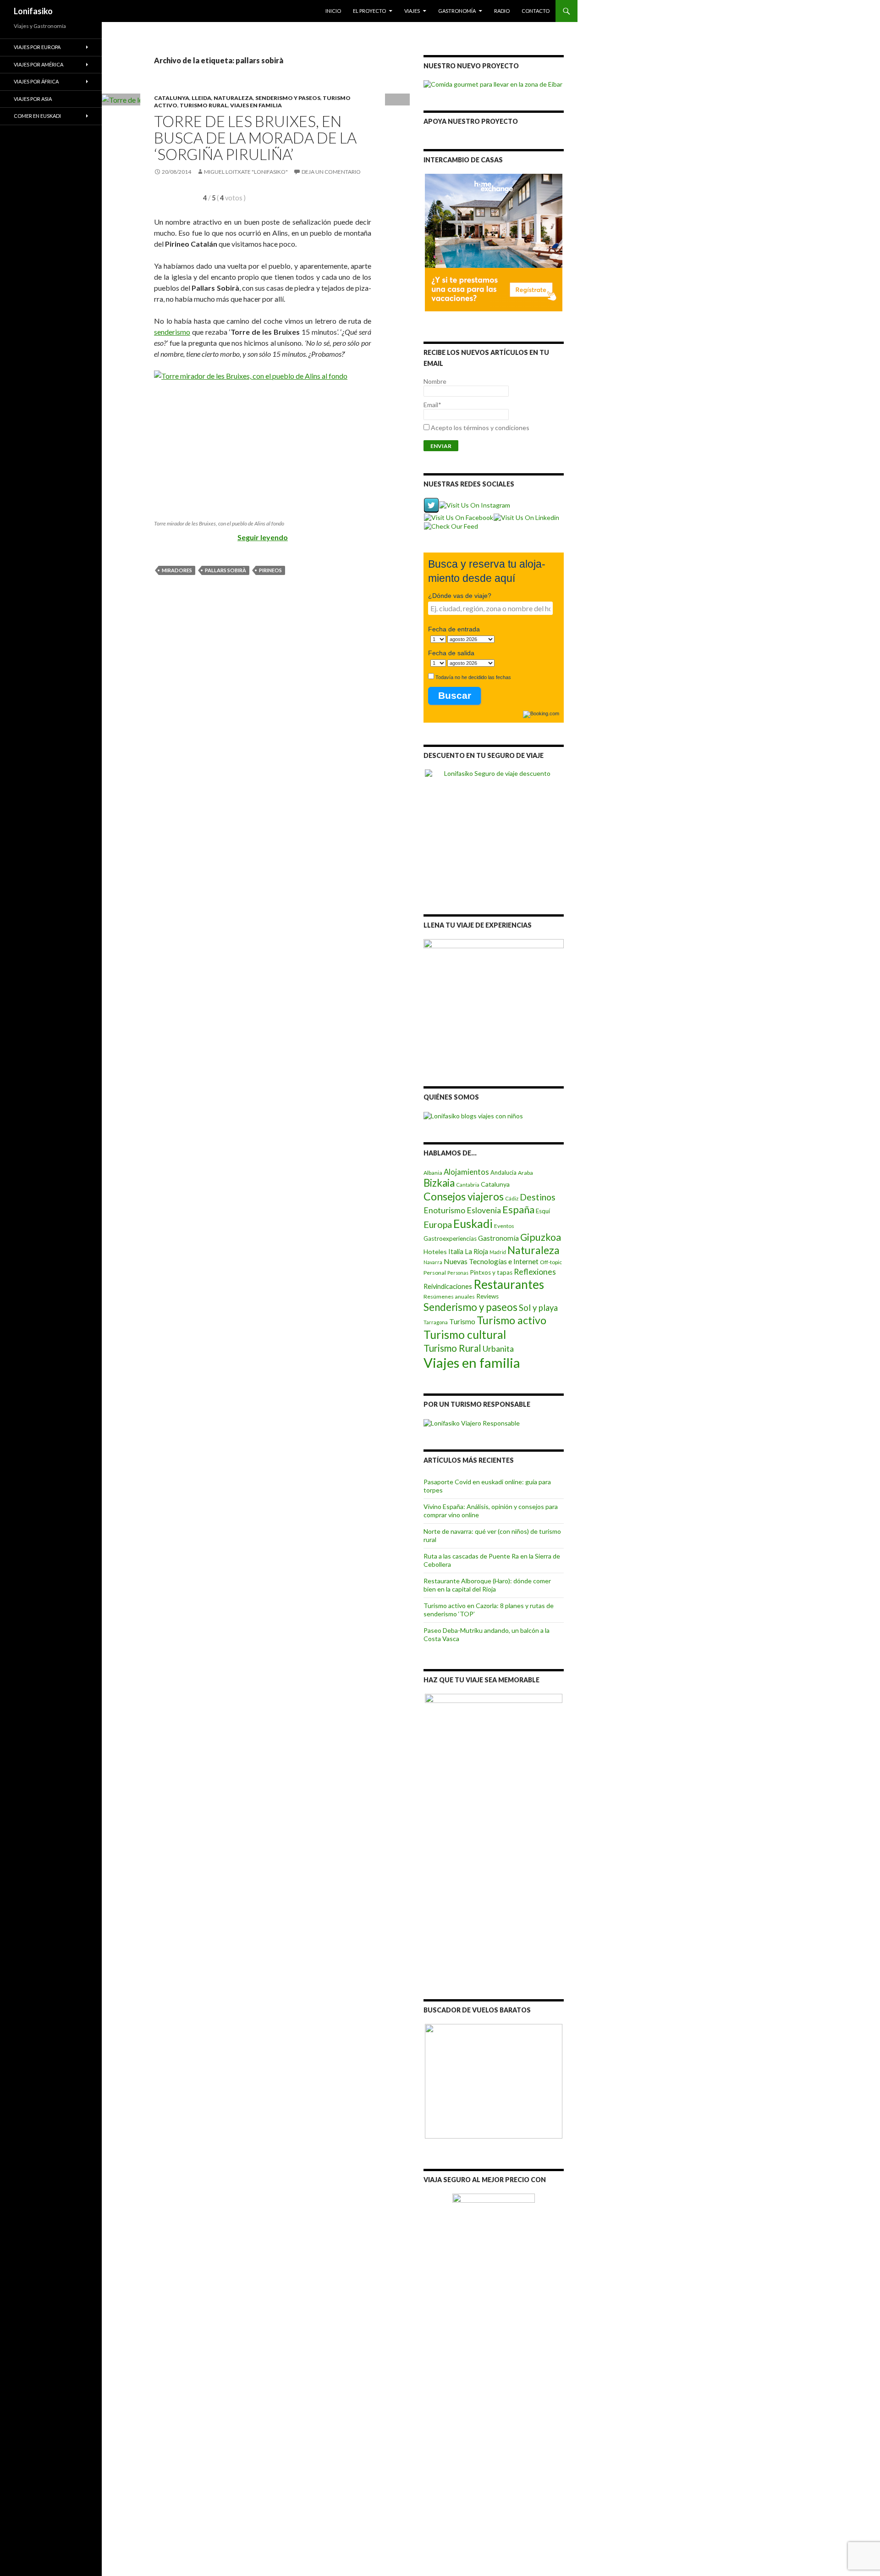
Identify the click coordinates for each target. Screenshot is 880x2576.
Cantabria (468, 1185)
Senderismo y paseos (288, 98)
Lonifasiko (33, 11)
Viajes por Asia (33, 99)
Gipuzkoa (541, 1237)
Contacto (536, 11)
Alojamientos (466, 1172)
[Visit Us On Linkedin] (526, 517)
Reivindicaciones (448, 1286)
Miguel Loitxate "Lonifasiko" (246, 172)
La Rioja (476, 1252)
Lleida (201, 98)
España (518, 1210)
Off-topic (551, 1262)
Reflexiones (535, 1271)
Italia (456, 1252)
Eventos (504, 1226)
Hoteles (435, 1252)
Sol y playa (538, 1308)
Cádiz (512, 1198)
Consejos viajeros (464, 1196)
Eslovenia (484, 1210)
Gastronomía (457, 11)
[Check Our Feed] (451, 526)
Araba (525, 1173)
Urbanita (498, 1349)
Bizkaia (439, 1183)
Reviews (487, 1296)
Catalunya (172, 98)
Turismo (462, 1321)
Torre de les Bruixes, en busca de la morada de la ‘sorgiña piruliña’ (255, 138)
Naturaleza (233, 98)
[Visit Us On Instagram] (474, 505)
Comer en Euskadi (37, 116)
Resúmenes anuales (449, 1296)
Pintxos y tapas (491, 1272)
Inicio (333, 11)
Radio (502, 11)
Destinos (538, 1197)
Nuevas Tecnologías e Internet (491, 1261)
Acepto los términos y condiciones (480, 428)
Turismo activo (511, 1320)
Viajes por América (38, 64)
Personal (435, 1273)
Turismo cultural (465, 1335)
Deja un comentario (331, 172)
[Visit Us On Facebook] (458, 517)
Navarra (433, 1262)
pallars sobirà (225, 570)
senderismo (172, 332)
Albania (433, 1173)
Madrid (498, 1252)
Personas (458, 1273)
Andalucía (503, 1172)
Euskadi (473, 1223)
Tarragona (436, 1322)
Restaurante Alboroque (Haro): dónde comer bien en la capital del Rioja (487, 1585)
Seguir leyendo (263, 537)
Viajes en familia (256, 105)
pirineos (270, 570)
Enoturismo (444, 1210)
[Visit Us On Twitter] (431, 505)
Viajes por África (36, 81)
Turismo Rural (204, 105)
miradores (177, 570)
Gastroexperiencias (450, 1238)
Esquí (543, 1211)
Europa (438, 1224)
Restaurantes (509, 1284)
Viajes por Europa (37, 47)
